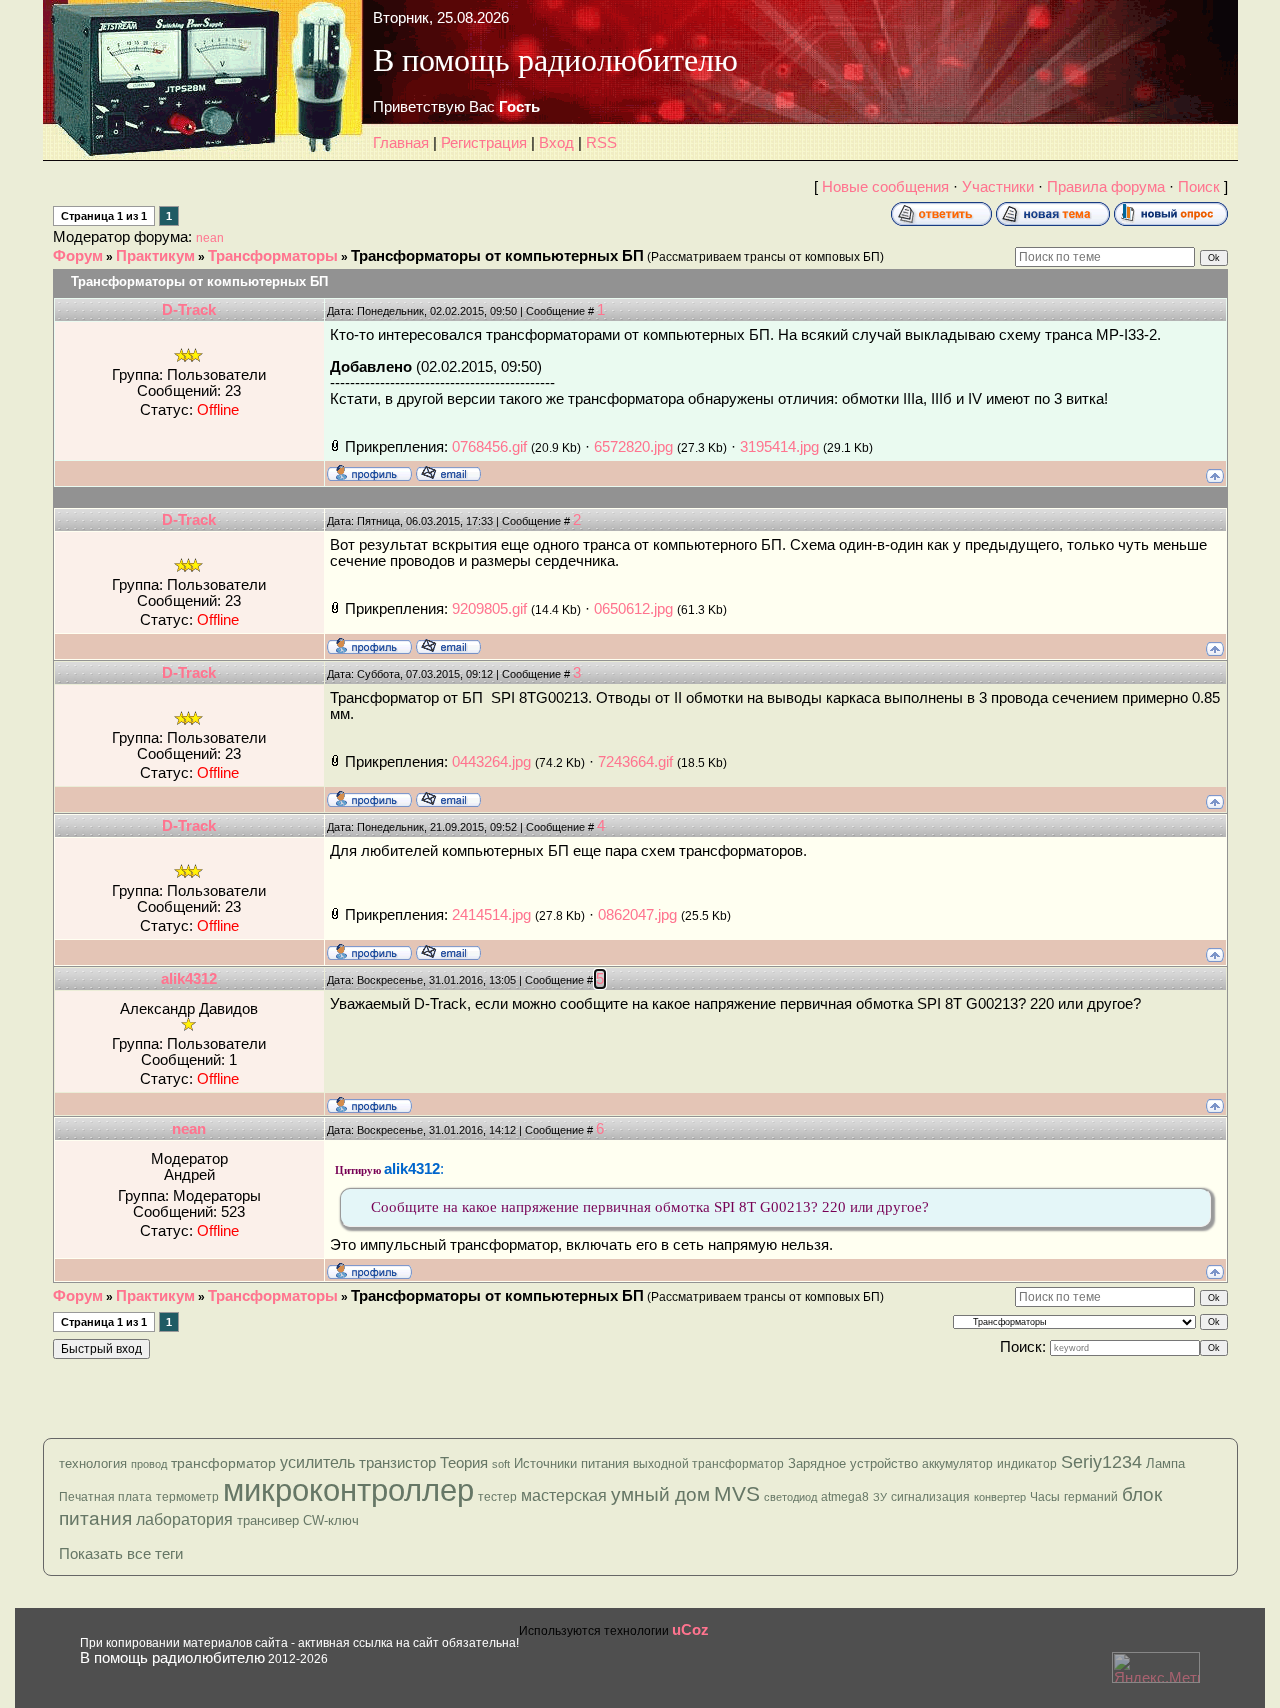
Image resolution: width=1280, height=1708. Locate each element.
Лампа (1165, 1463)
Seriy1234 (1101, 1462)
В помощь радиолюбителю (172, 1658)
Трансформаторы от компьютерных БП (497, 256)
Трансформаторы (273, 256)
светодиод (790, 1497)
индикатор (1027, 1464)
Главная (401, 143)
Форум (78, 256)
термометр (187, 1497)
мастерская (564, 1495)
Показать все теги (121, 1554)
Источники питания (571, 1463)
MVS (737, 1493)
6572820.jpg (633, 447)
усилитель (317, 1462)
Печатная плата (105, 1497)
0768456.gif (489, 447)
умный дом (660, 1494)
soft (501, 1464)
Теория (464, 1462)
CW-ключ (331, 1520)
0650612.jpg (633, 609)
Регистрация (484, 143)
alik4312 (189, 979)
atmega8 (845, 1497)
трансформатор (223, 1463)
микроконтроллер (348, 1490)
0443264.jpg (491, 762)
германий (1091, 1497)
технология (93, 1463)
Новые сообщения (885, 187)
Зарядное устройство (853, 1463)
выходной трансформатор (708, 1464)
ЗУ (880, 1497)
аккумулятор (957, 1464)
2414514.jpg (491, 915)
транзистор (397, 1462)
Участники (998, 187)
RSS (601, 143)
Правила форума (1106, 187)
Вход (556, 143)
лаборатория (184, 1519)
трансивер (268, 1520)
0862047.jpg (637, 915)
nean (210, 238)
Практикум (155, 256)
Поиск (1199, 187)
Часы (1045, 1497)
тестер (497, 1497)
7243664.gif (635, 762)
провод (149, 1464)
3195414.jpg (779, 447)
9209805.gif (489, 609)
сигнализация (930, 1497)
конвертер (1000, 1497)
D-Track (189, 310)
